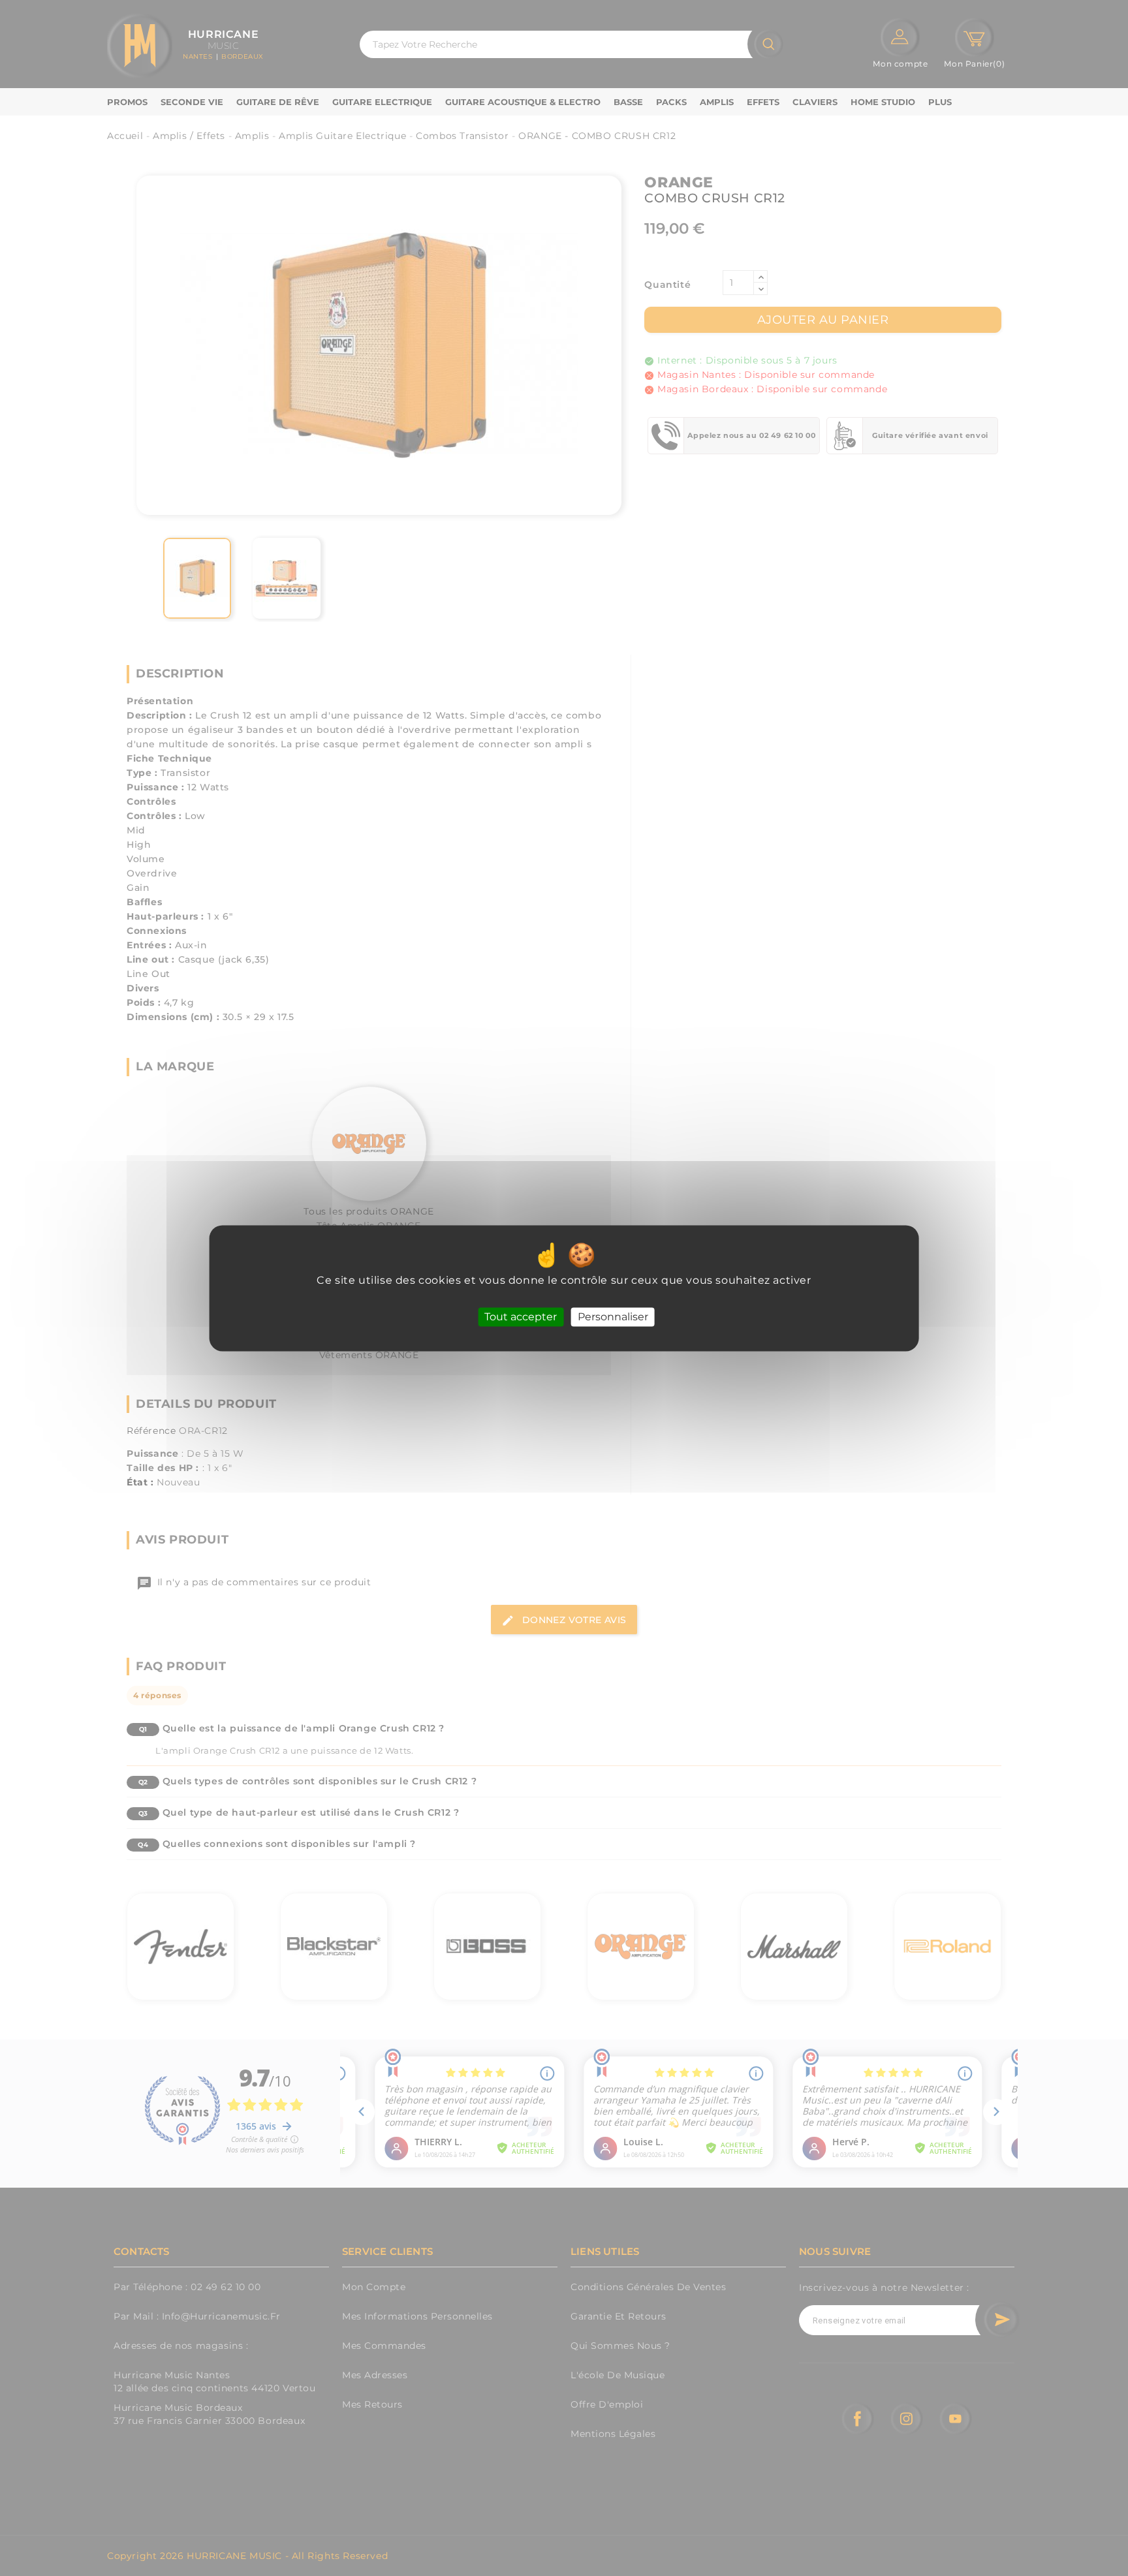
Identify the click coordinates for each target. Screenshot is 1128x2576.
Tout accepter (521, 1317)
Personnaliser (613, 1317)
